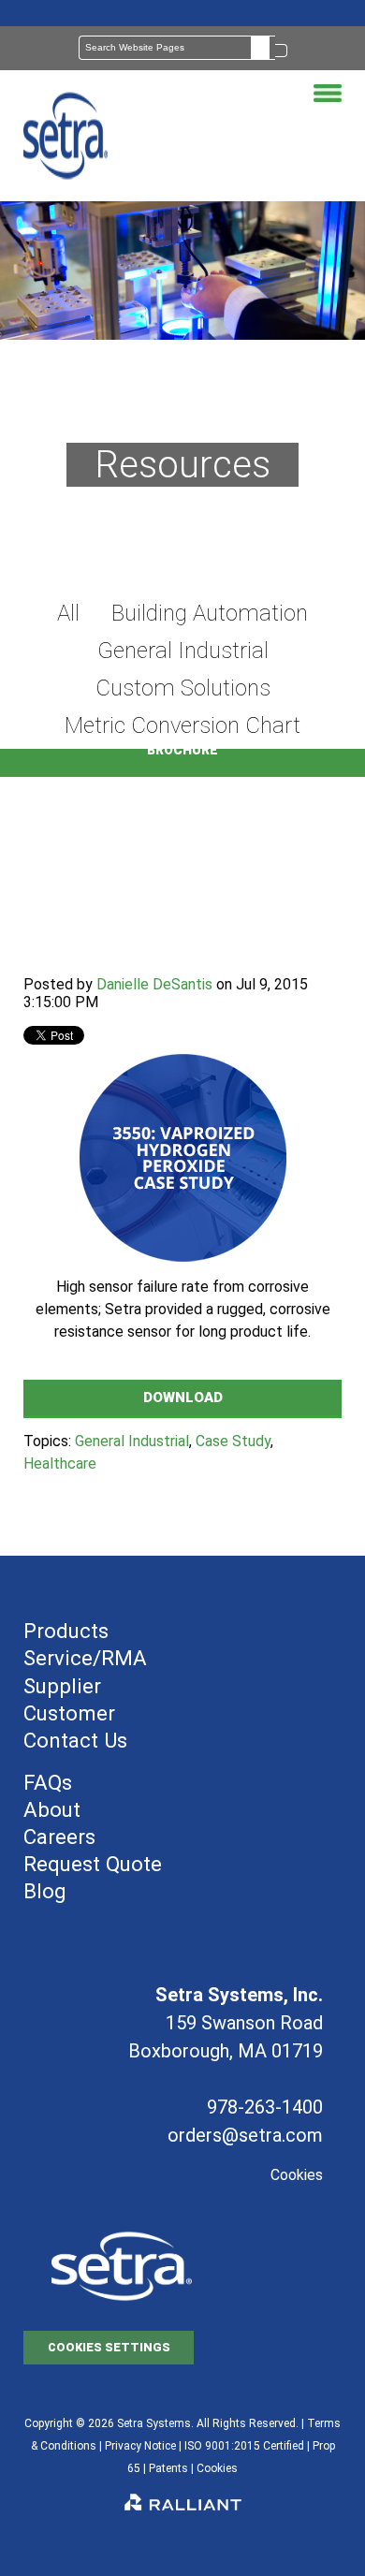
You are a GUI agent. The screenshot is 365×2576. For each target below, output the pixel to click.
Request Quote (93, 1864)
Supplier (62, 1686)
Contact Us (75, 1740)
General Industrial (132, 1441)
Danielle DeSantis (154, 984)
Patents (168, 2468)
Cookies (297, 2175)
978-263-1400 (265, 2107)
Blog (45, 1891)
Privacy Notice (140, 2446)
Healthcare (60, 1464)
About (52, 1809)
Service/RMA (85, 1658)
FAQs (48, 1782)
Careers (59, 1837)
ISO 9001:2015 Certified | (248, 2446)
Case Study (233, 1441)
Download (183, 1398)
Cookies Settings (109, 2347)
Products (66, 1631)
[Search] (281, 51)
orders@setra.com (245, 2135)
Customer (69, 1713)
